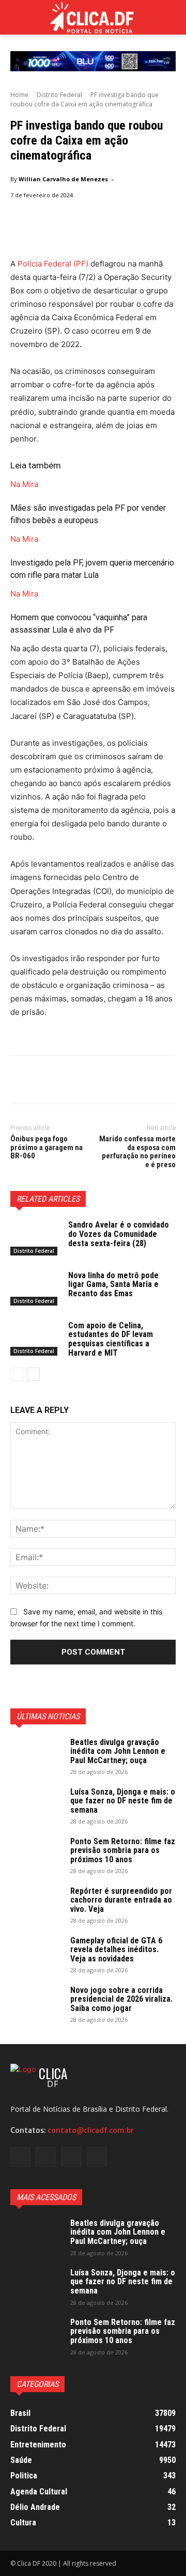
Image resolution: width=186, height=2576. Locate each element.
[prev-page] (17, 1374)
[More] (116, 1081)
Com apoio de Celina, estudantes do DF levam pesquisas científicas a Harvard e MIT (111, 1339)
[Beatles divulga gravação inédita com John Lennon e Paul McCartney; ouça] (36, 1756)
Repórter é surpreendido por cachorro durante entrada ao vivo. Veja (121, 1900)
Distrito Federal (59, 95)
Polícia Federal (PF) (53, 264)
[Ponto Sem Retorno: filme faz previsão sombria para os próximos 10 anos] (36, 1855)
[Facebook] (21, 1081)
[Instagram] (46, 2157)
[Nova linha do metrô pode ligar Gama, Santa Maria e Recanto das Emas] (35, 1288)
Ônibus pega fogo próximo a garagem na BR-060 (47, 1147)
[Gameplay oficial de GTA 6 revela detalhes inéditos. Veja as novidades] (36, 1954)
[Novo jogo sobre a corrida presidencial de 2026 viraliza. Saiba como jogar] (36, 2004)
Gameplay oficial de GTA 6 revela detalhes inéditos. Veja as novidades (116, 1950)
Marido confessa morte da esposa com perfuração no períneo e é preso (137, 1152)
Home (19, 95)
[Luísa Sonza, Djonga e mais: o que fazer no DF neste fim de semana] (36, 1805)
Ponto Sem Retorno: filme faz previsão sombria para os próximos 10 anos (123, 1850)
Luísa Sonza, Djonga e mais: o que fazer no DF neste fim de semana (123, 1801)
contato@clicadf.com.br (91, 2130)
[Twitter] (44, 1081)
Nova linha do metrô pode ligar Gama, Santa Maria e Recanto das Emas (113, 1284)
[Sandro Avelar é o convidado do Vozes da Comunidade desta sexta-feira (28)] (35, 1238)
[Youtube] (97, 2157)
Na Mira (24, 484)
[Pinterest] (68, 1081)
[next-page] (33, 1374)
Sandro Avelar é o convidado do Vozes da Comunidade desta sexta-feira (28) (119, 1234)
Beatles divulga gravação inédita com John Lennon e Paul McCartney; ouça (118, 1751)
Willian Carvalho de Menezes (63, 179)
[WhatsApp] (92, 1081)
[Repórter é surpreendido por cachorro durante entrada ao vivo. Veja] (36, 1905)
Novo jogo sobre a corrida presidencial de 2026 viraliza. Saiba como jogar (121, 1999)
